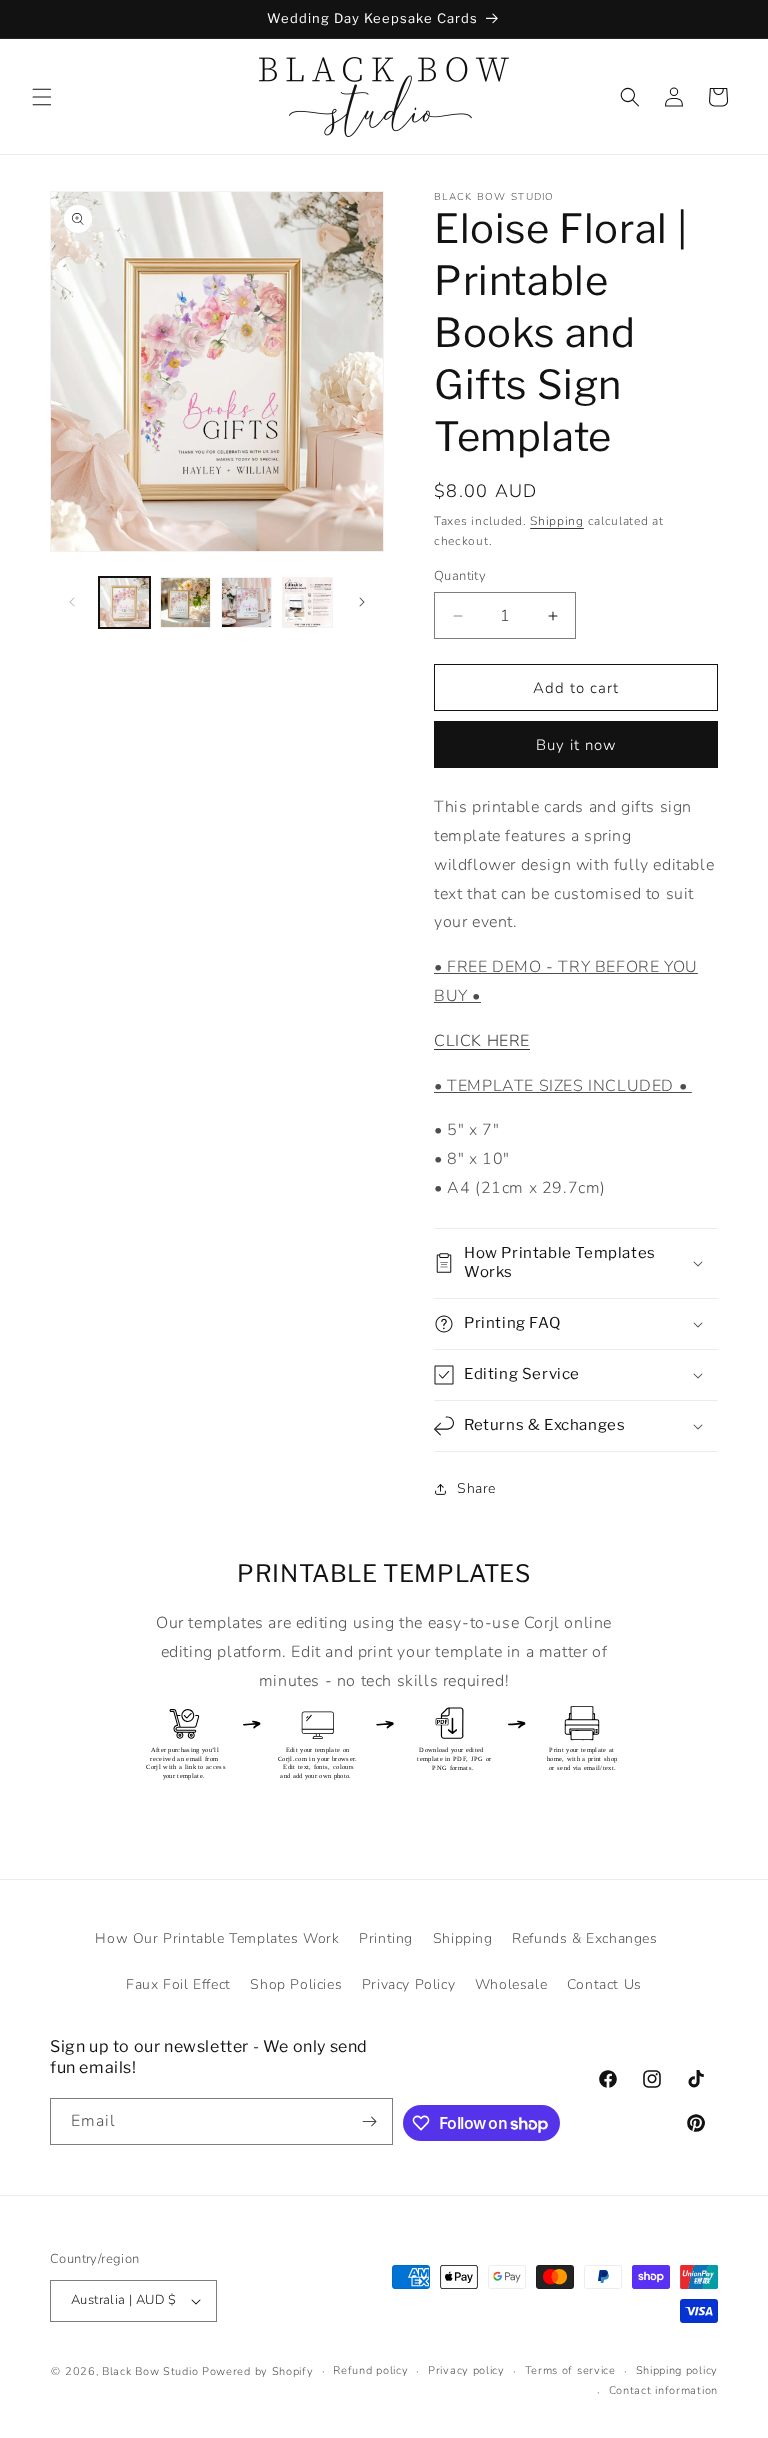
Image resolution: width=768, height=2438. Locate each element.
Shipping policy (677, 2370)
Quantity (460, 576)
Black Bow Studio (150, 2371)
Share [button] (476, 1488)
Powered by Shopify (258, 2371)
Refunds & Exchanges (584, 1938)
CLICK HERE (482, 1041)
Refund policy (370, 2370)
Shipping (557, 521)
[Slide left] (72, 602)
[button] (42, 97)
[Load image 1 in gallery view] (124, 602)
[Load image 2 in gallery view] (185, 602)
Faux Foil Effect (178, 1984)
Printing (386, 1938)
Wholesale (511, 1984)
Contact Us (604, 1984)
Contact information (663, 2390)
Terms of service (570, 2370)
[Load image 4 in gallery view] (307, 602)
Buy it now (576, 745)
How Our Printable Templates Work (217, 1938)
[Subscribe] (370, 2121)
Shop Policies (296, 1984)
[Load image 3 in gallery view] (246, 602)
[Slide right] (362, 602)
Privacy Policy (408, 1984)
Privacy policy (466, 2370)
